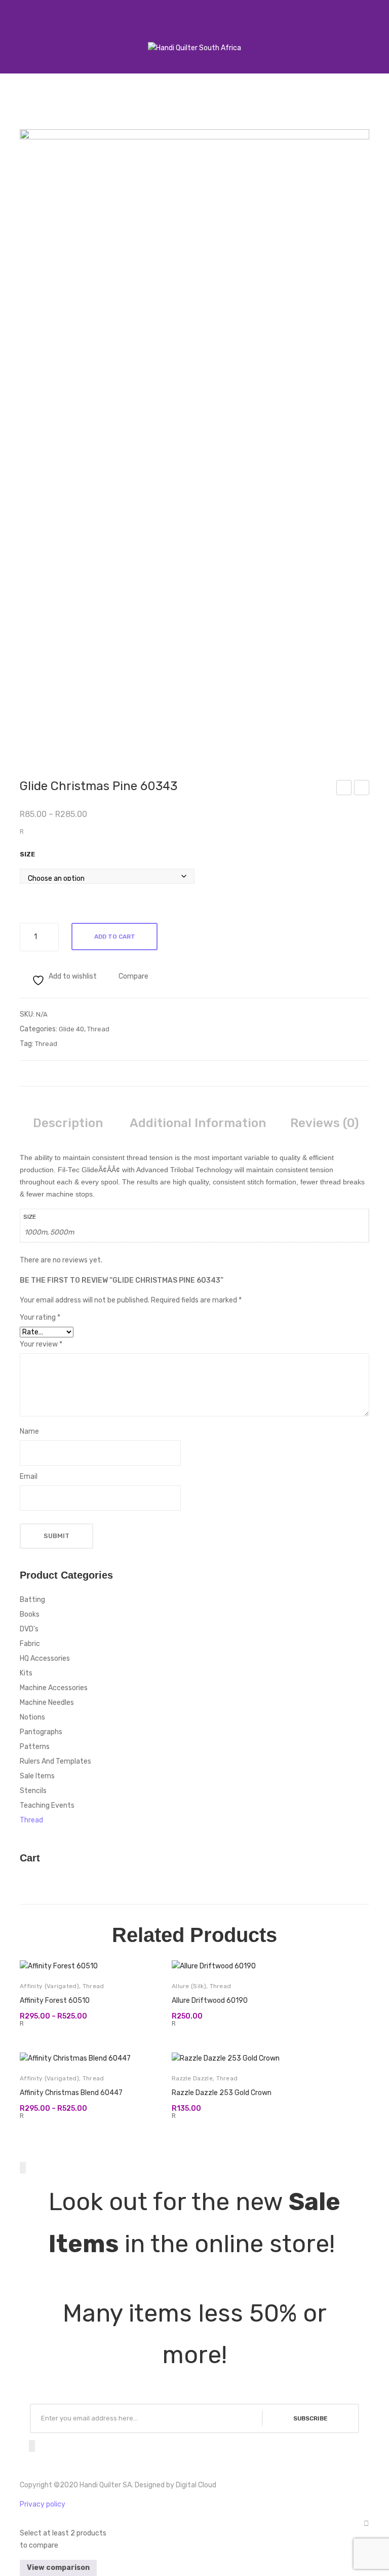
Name (29, 1431)
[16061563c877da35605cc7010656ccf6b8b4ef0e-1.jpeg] (194, 439)
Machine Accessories (54, 1688)
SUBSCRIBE (310, 2418)
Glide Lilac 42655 (344, 789)
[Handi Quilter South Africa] (194, 48)
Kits (26, 1673)
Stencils (33, 1791)
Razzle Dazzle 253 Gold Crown (222, 2093)
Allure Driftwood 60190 (210, 2001)
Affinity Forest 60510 (55, 2001)
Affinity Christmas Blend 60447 (71, 2093)
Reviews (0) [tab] (324, 1123)
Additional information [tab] (198, 1123)
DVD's (29, 1629)
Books (30, 1614)
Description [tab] (68, 1123)
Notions (32, 1717)
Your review (41, 1344)
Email (29, 1477)
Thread (98, 1029)
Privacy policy (43, 2504)
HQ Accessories (45, 1658)
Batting (32, 1600)
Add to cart (115, 937)
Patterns (35, 1747)
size (27, 854)
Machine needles (47, 1703)
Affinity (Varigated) (49, 1986)
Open (18, 35)
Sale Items (37, 1776)
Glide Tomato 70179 (362, 789)
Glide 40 (71, 1029)
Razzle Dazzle (192, 2078)
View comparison (58, 2568)
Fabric (30, 1644)
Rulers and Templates (55, 1761)
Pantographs (41, 1732)
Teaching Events (47, 1805)
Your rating (40, 1317)
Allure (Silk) (189, 1986)
